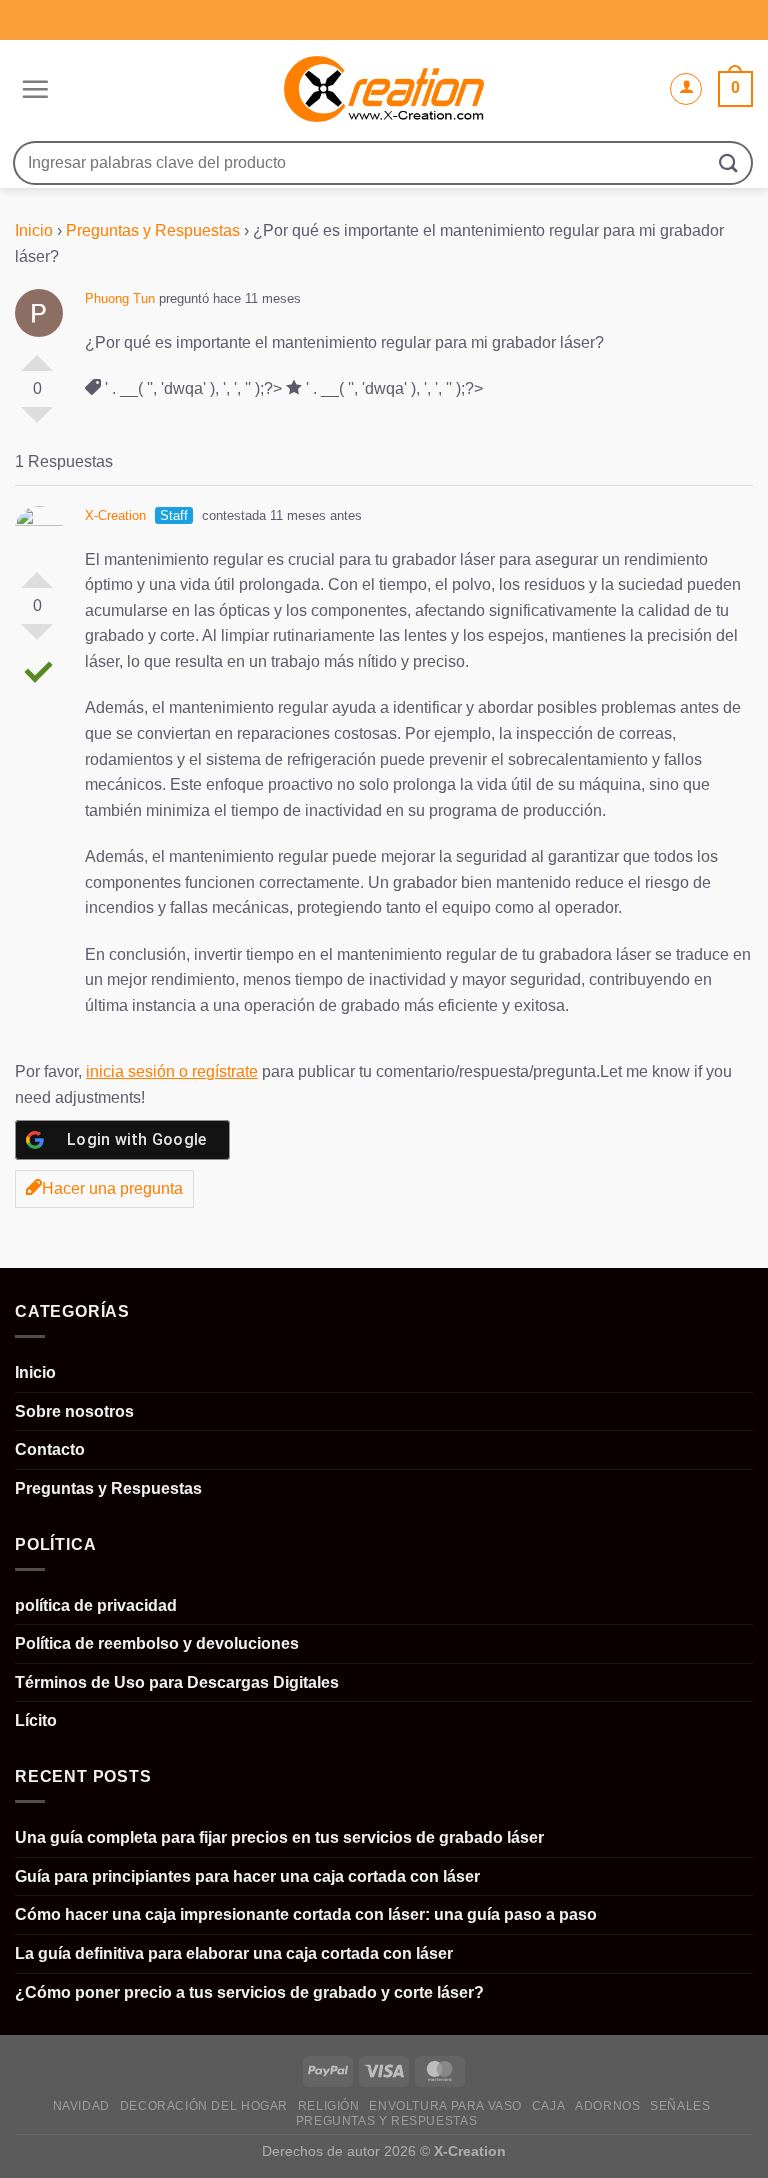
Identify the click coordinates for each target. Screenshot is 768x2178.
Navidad (81, 2106)
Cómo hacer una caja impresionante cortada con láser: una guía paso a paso (306, 1914)
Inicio (34, 230)
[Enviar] (729, 162)
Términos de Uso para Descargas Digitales (177, 1682)
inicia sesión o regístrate (172, 1071)
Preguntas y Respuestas (153, 230)
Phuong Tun (120, 298)
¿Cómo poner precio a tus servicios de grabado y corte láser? (249, 1992)
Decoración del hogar (204, 2106)
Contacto (50, 1449)
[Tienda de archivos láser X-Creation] (384, 89)
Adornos (607, 2106)
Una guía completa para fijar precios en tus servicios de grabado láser (279, 1837)
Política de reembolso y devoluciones (157, 1643)
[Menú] (32, 89)
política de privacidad (96, 1605)
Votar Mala (37, 423)
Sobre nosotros (74, 1411)
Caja (548, 2106)
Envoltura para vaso (445, 2106)
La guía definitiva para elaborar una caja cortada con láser (234, 1953)
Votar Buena (37, 355)
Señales (680, 2106)
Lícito (36, 1720)
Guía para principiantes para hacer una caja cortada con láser (247, 1876)
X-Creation (115, 515)
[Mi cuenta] (686, 89)
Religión (329, 2106)
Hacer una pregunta (112, 1188)
